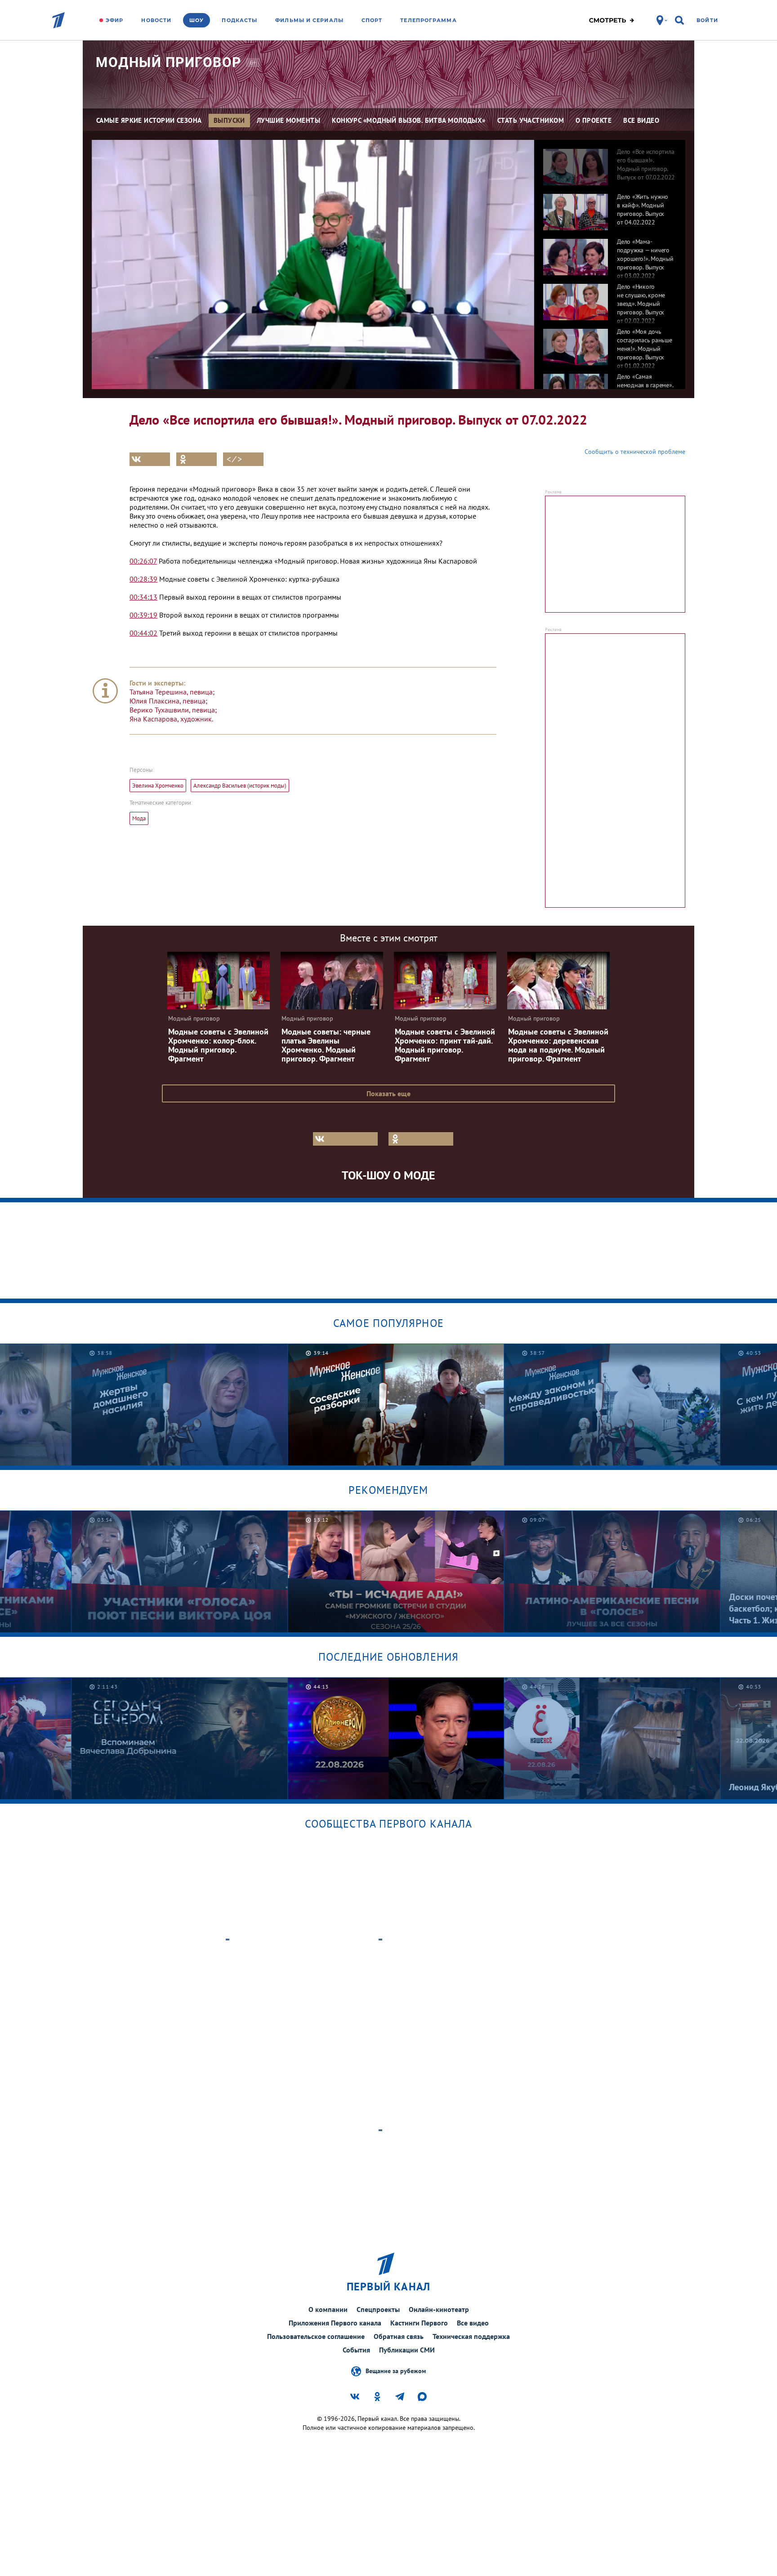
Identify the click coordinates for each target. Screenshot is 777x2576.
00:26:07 (143, 561)
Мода (139, 818)
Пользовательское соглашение (316, 2336)
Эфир (114, 20)
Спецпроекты (378, 2309)
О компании (328, 2309)
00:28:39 (143, 579)
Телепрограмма (428, 20)
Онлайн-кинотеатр (439, 2309)
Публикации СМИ (407, 2350)
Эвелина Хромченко (158, 786)
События (356, 2350)
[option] (610, 162)
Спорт (372, 20)
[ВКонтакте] (150, 459)
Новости (156, 20)
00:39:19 (143, 615)
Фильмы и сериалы (309, 20)
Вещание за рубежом (396, 2370)
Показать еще (388, 1093)
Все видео (473, 2323)
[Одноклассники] (196, 459)
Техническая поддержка (471, 2336)
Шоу (196, 20)
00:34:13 (143, 597)
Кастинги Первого (419, 2323)
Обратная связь (399, 2336)
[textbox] (310, 561)
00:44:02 (143, 633)
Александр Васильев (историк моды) (240, 786)
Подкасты (239, 20)
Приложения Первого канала (335, 2323)
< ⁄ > (234, 459)
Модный (169, 62)
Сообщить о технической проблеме (635, 452)
